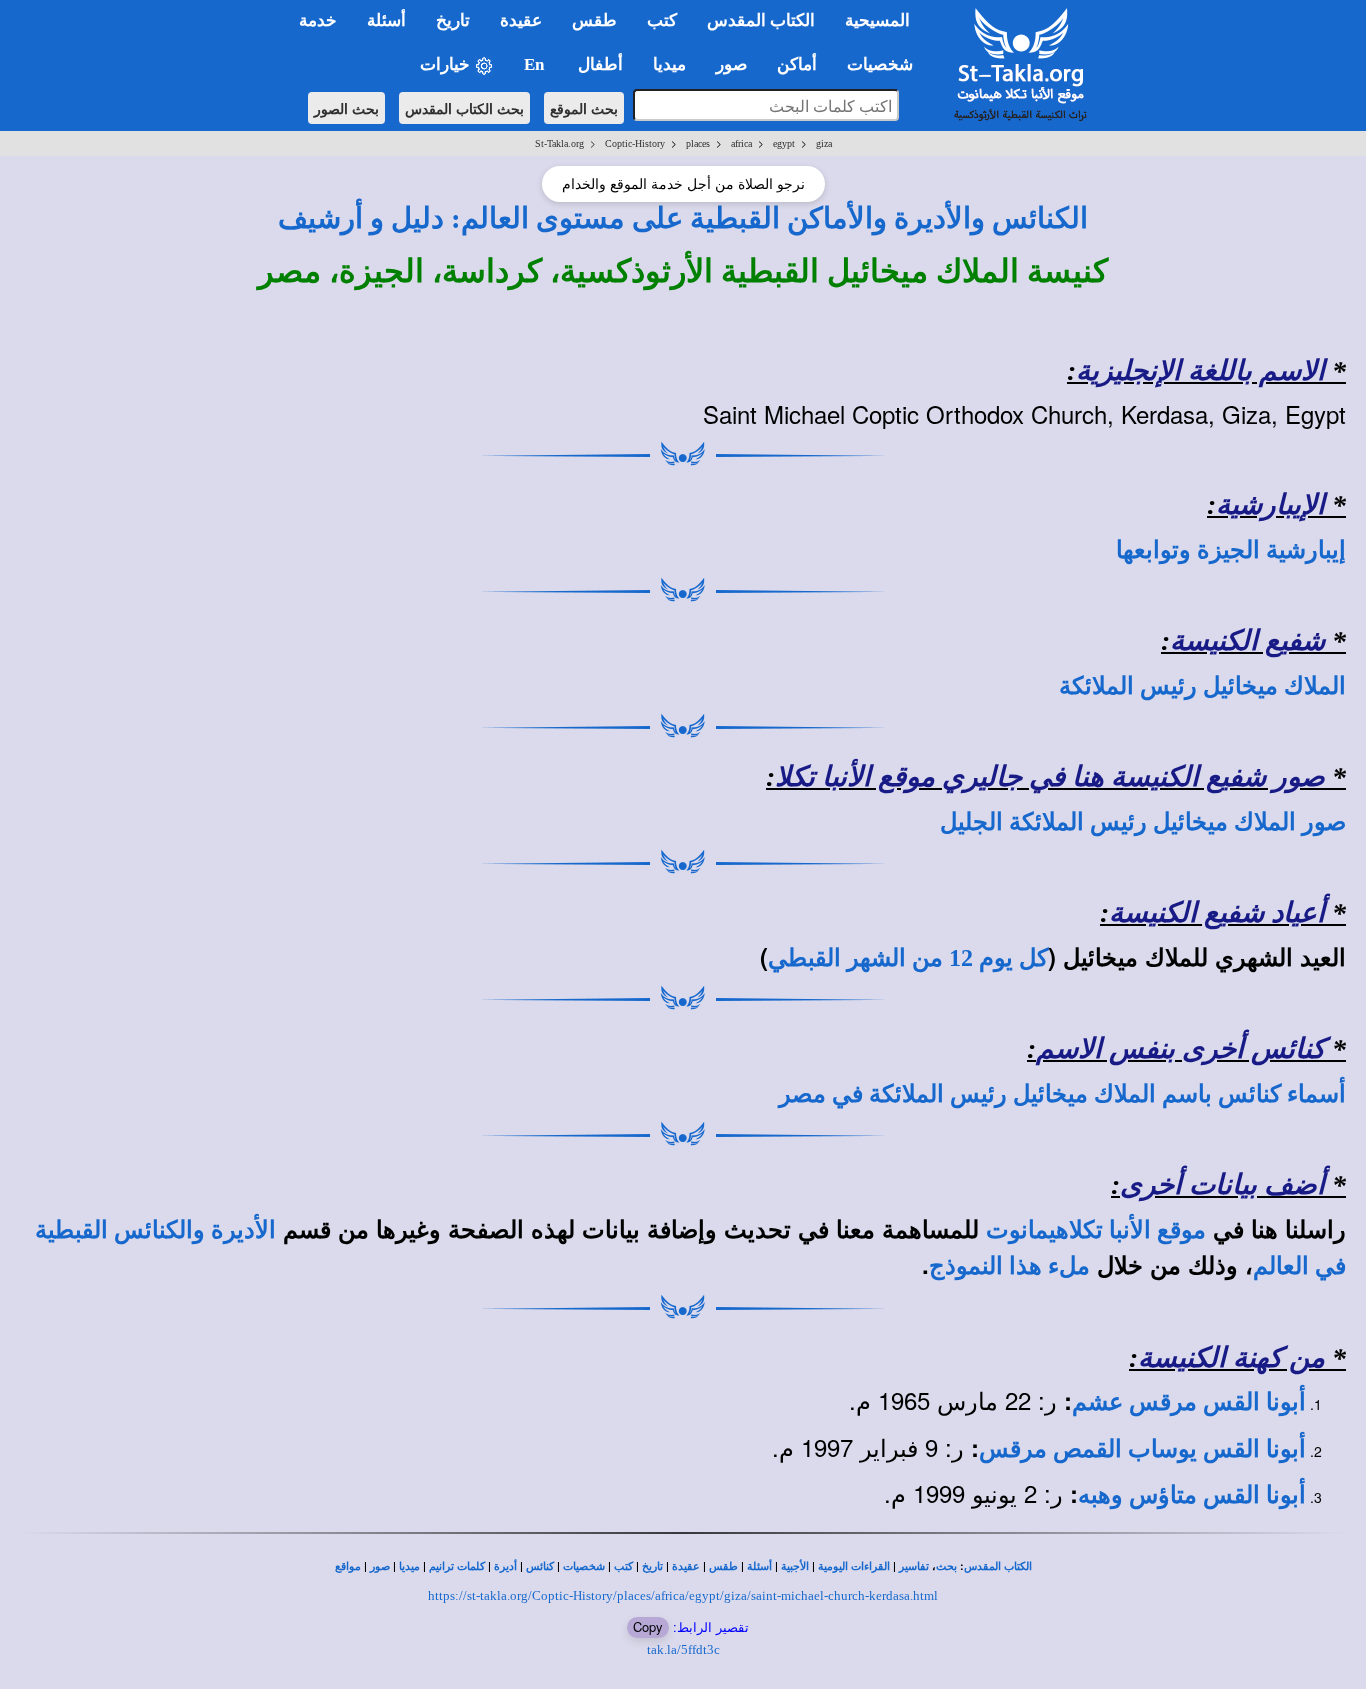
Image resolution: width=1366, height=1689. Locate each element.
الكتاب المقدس (998, 1566)
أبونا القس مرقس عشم (1189, 1402)
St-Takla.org (559, 143)
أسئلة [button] (386, 20)
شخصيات (584, 1566)
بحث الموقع (584, 108)
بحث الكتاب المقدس (464, 108)
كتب (623, 1566)
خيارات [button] (447, 64)
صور (380, 1566)
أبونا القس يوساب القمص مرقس (1142, 1449)
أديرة (505, 1566)
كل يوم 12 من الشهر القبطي (908, 958)
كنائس (540, 1566)
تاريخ (652, 1566)
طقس (723, 1566)
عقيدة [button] (521, 20)
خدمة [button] (318, 20)
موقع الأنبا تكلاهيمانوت (1096, 1230)
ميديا (409, 1566)
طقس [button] (594, 20)
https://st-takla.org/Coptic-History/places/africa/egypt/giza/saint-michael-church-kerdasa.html (683, 1595)
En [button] (536, 64)
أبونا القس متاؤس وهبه (1192, 1495)
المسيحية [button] (877, 20)
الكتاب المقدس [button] (761, 20)
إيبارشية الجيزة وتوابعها (1231, 550)
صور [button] (731, 64)
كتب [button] (662, 20)
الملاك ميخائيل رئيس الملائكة (1202, 686)
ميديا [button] (669, 64)
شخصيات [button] (886, 64)
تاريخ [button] (453, 20)
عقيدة (686, 1566)
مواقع (348, 1566)
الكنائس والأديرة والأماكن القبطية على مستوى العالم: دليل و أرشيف (683, 218)
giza (824, 143)
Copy (648, 1626)
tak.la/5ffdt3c (683, 1649)
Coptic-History (635, 143)
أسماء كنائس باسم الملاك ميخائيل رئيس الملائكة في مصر (1062, 1094)
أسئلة (759, 1566)
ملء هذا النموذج (1009, 1266)
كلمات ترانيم (457, 1566)
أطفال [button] (600, 64)
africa (741, 143)
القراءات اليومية (854, 1566)
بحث (946, 1566)
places (698, 143)
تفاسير (914, 1566)
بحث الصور (346, 108)
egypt (784, 143)
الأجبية (795, 1566)
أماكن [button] (797, 64)
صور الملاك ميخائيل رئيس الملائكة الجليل (1143, 822)
